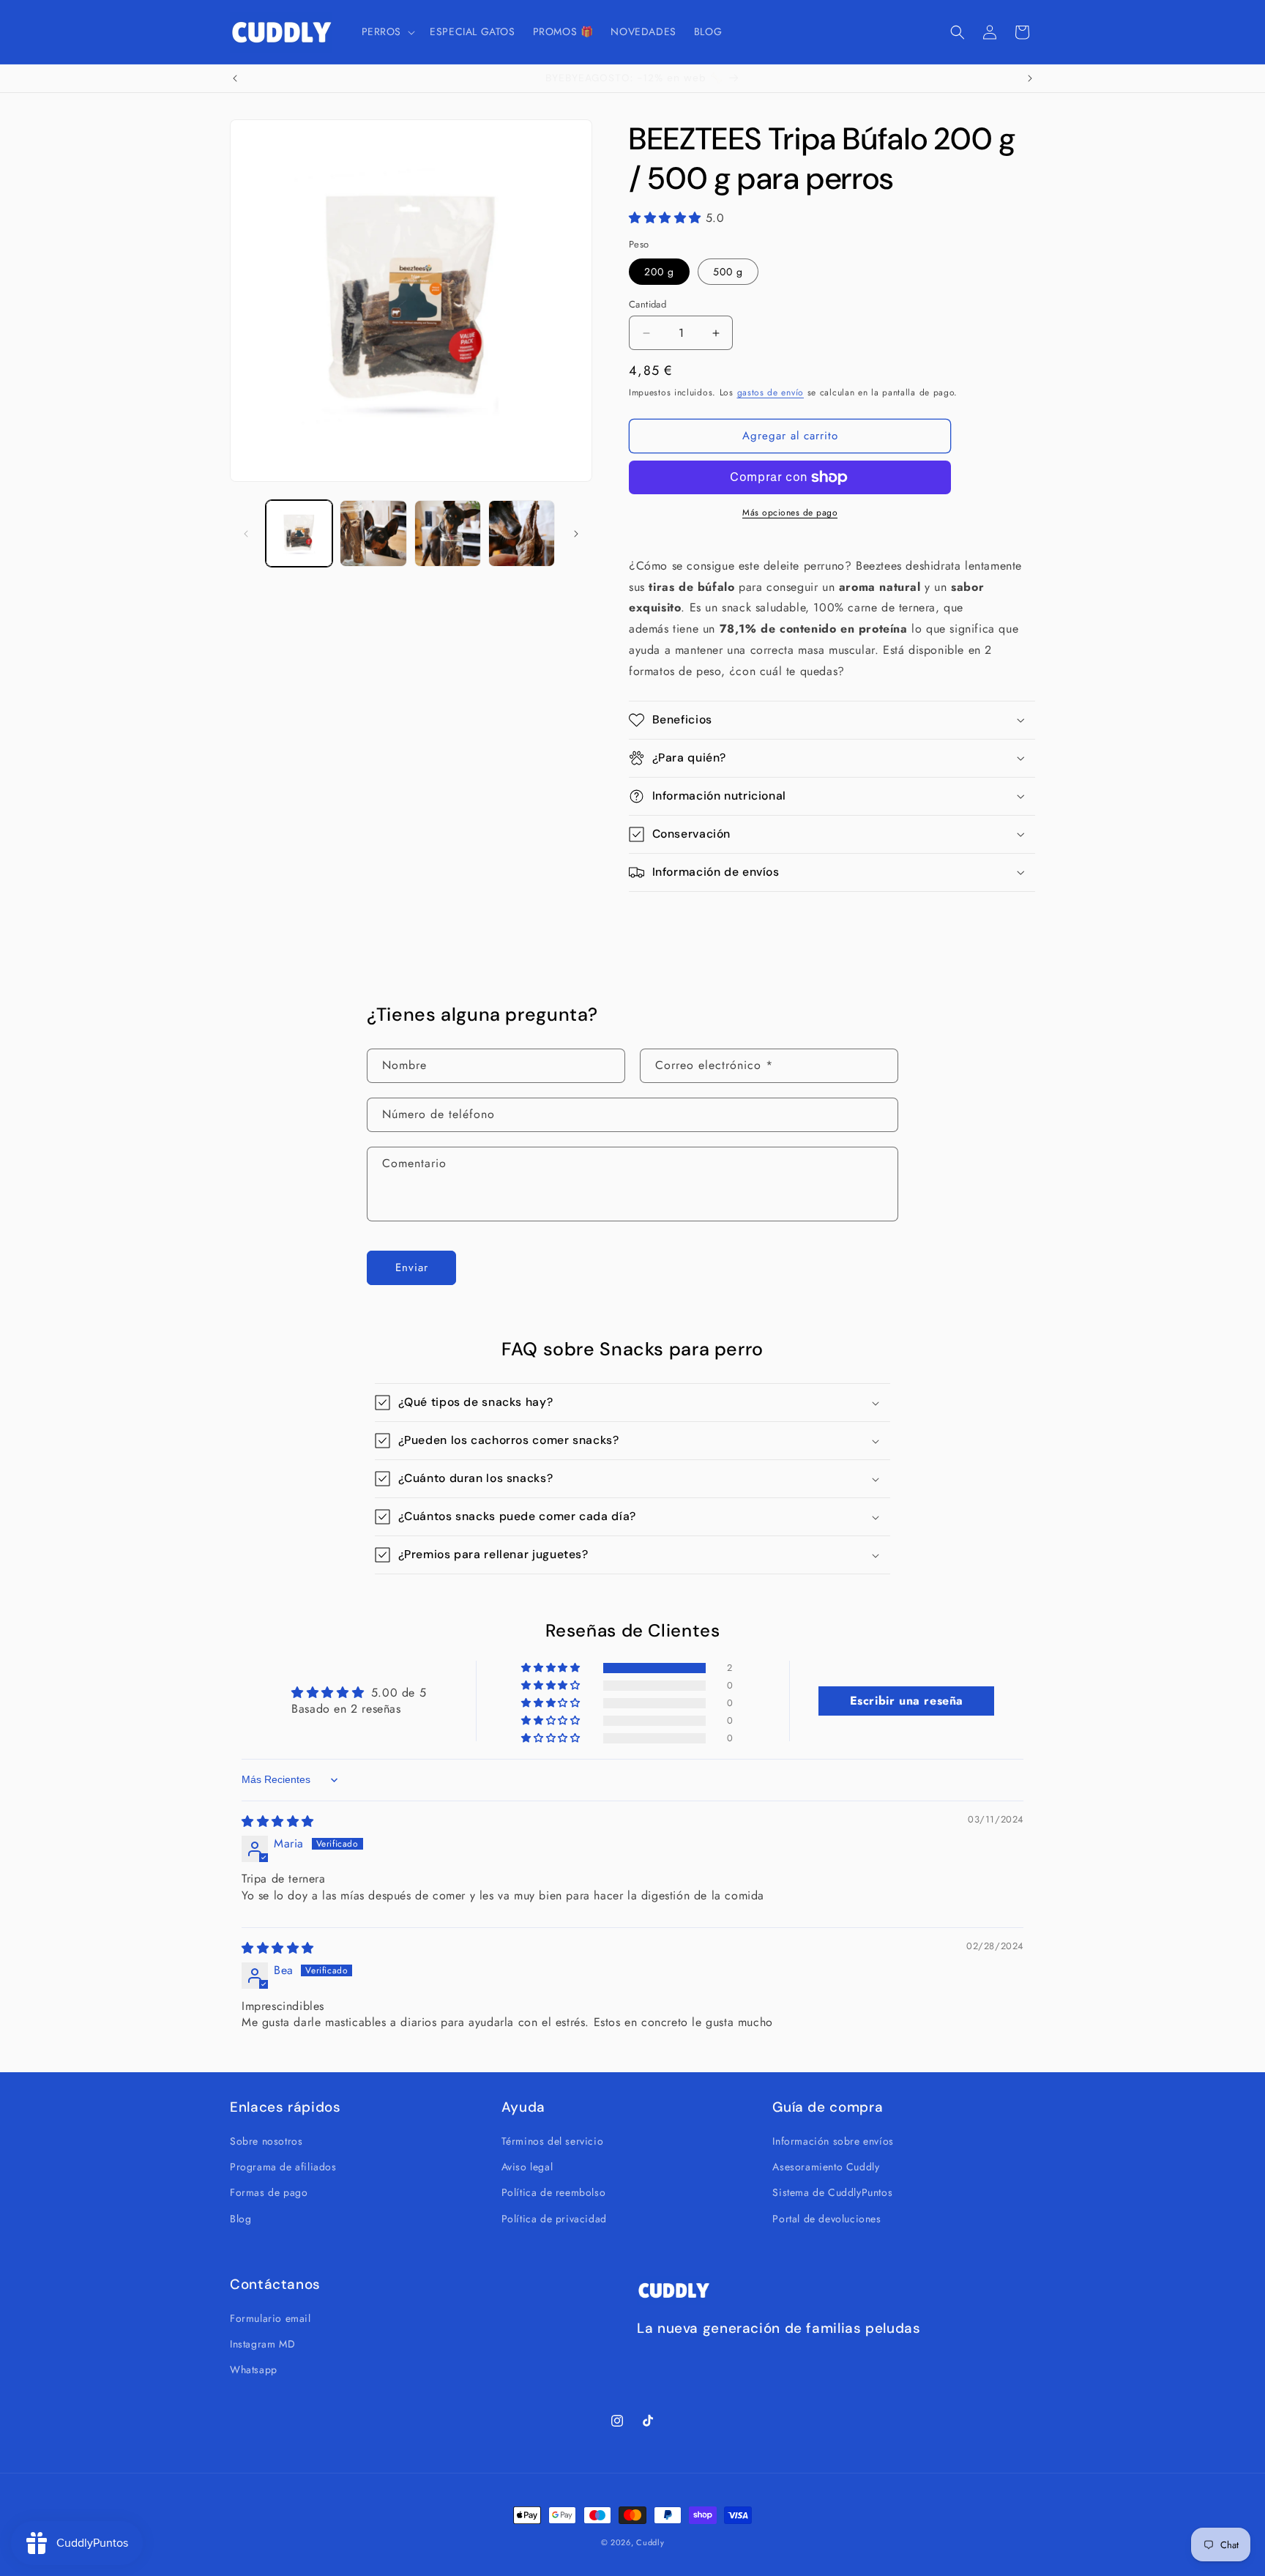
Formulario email (270, 2318)
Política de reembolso (554, 2192)
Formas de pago (269, 2192)
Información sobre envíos (833, 2141)
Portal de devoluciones (826, 2219)
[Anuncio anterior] (235, 78)
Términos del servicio (553, 2141)
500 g (728, 272)
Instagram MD (262, 2344)
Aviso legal (527, 2167)
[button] (387, 31)
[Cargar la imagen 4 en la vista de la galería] (522, 533)
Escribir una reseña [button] (907, 1701)
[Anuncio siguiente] (1030, 78)
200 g (659, 272)
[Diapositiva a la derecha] (576, 534)
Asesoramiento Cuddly (826, 2167)
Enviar (412, 1268)
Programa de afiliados (283, 2167)
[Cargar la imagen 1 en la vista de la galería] (299, 533)
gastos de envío (771, 392)
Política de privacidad (554, 2219)
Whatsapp (254, 2370)
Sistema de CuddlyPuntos (832, 2192)
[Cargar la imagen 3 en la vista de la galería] (448, 533)
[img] (278, 1821)
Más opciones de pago (790, 513)
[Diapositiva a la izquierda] (246, 534)
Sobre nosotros (266, 2141)
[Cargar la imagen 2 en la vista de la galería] (373, 533)
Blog (240, 2219)
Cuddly (650, 2542)
